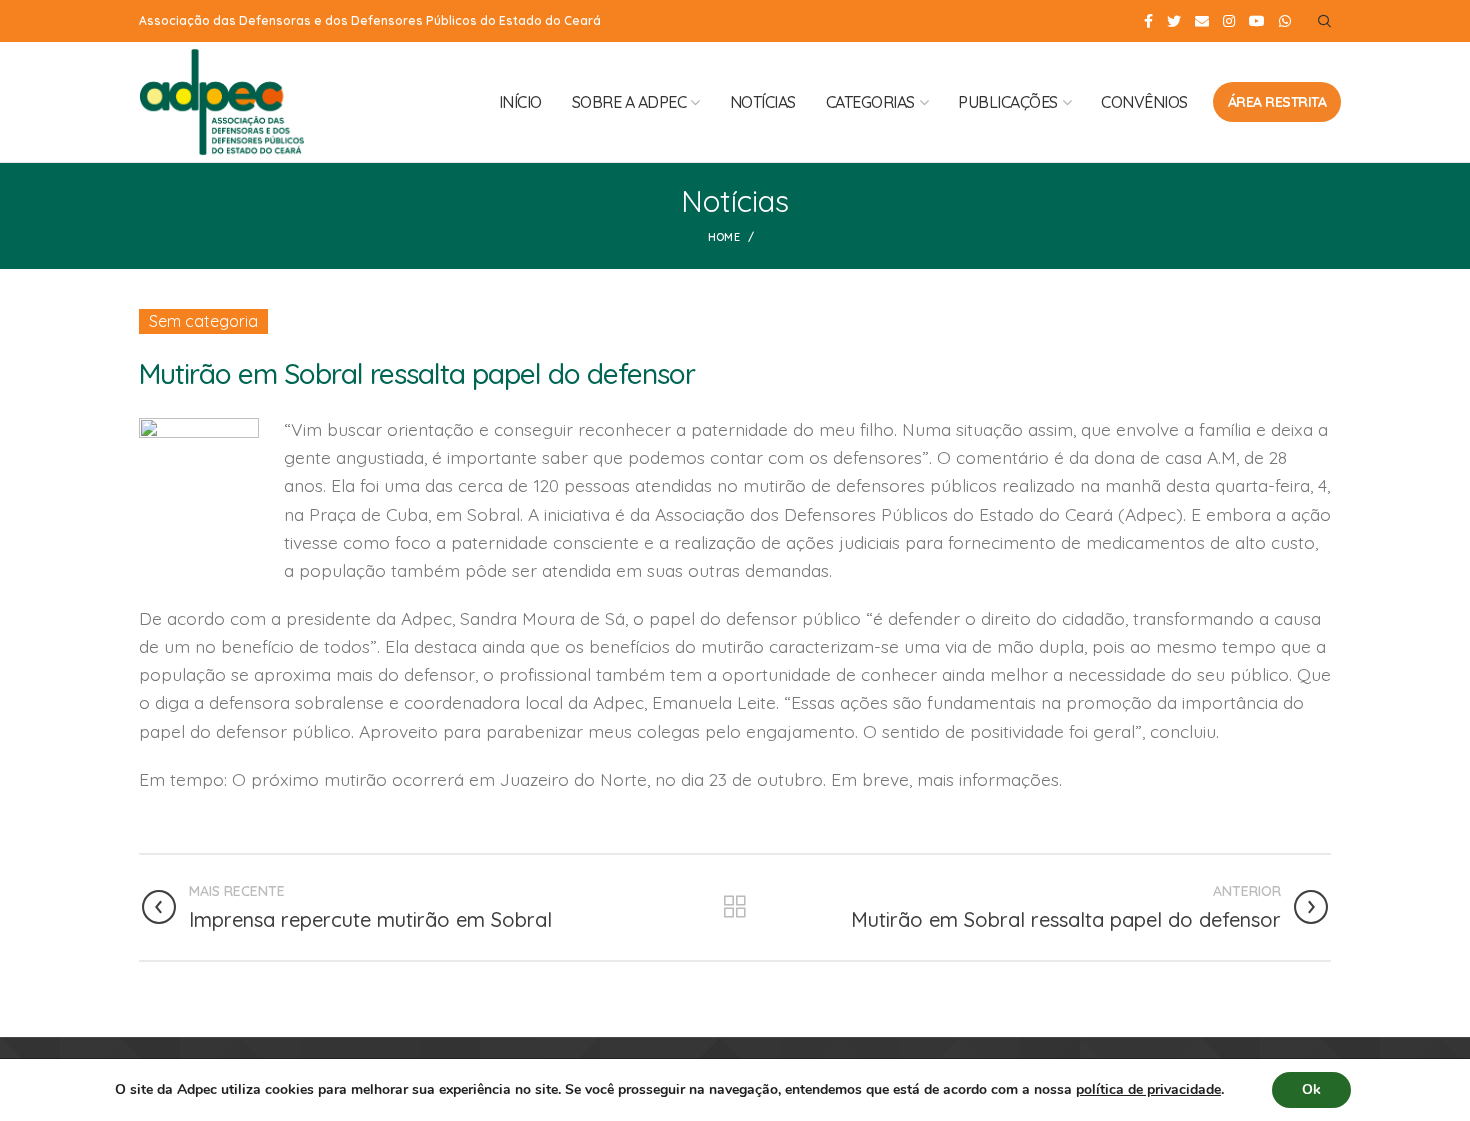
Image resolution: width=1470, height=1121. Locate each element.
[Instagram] (1229, 21)
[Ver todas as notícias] (735, 907)
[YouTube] (1257, 21)
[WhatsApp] (1285, 21)
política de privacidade (1148, 1089)
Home (724, 237)
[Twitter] (1174, 21)
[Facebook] (1148, 21)
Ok (1311, 1089)
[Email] (1202, 21)
